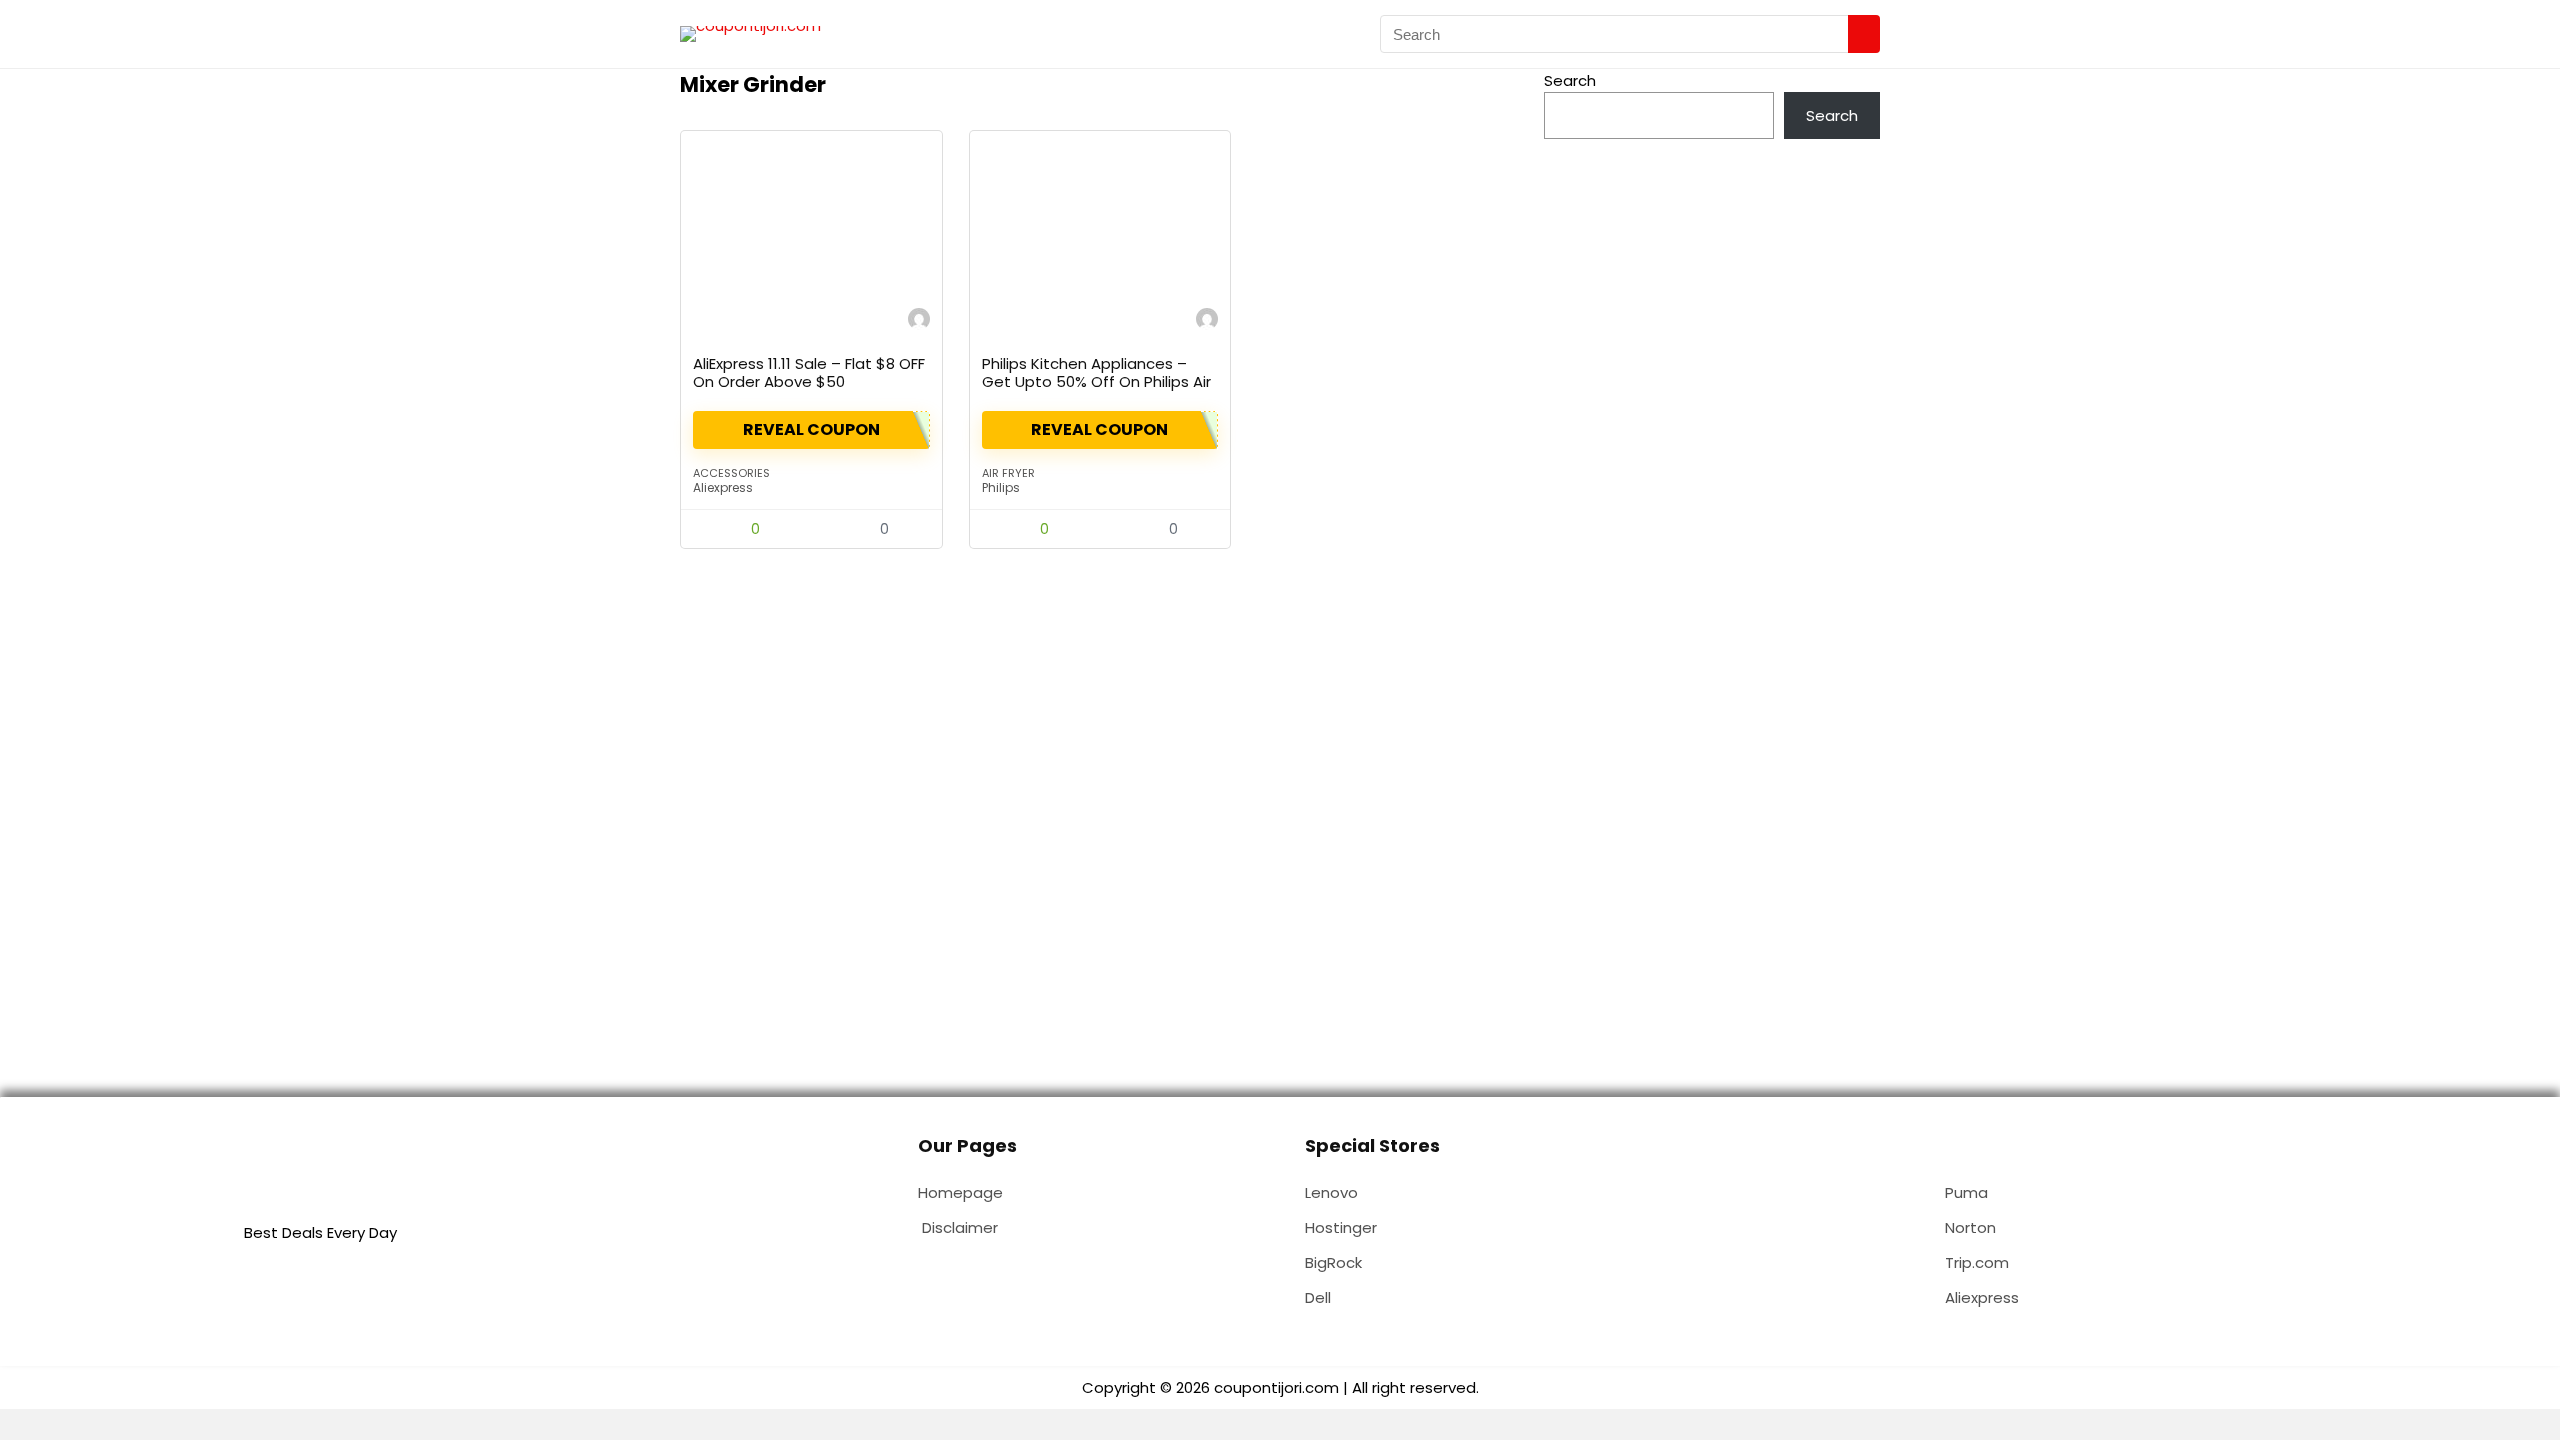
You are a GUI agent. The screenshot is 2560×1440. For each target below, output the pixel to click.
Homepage (960, 1192)
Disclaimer (960, 1227)
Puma (1966, 1192)
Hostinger (1341, 1227)
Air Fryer (1008, 473)
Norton (1970, 1227)
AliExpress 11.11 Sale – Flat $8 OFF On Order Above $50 (809, 372)
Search (1570, 80)
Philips (1001, 487)
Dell (1318, 1297)
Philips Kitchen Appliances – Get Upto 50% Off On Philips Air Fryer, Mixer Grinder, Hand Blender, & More (1096, 390)
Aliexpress (723, 487)
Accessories (731, 473)
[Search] (1864, 34)
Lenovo (1331, 1192)
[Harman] (919, 321)
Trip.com (1977, 1262)
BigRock (1333, 1262)
